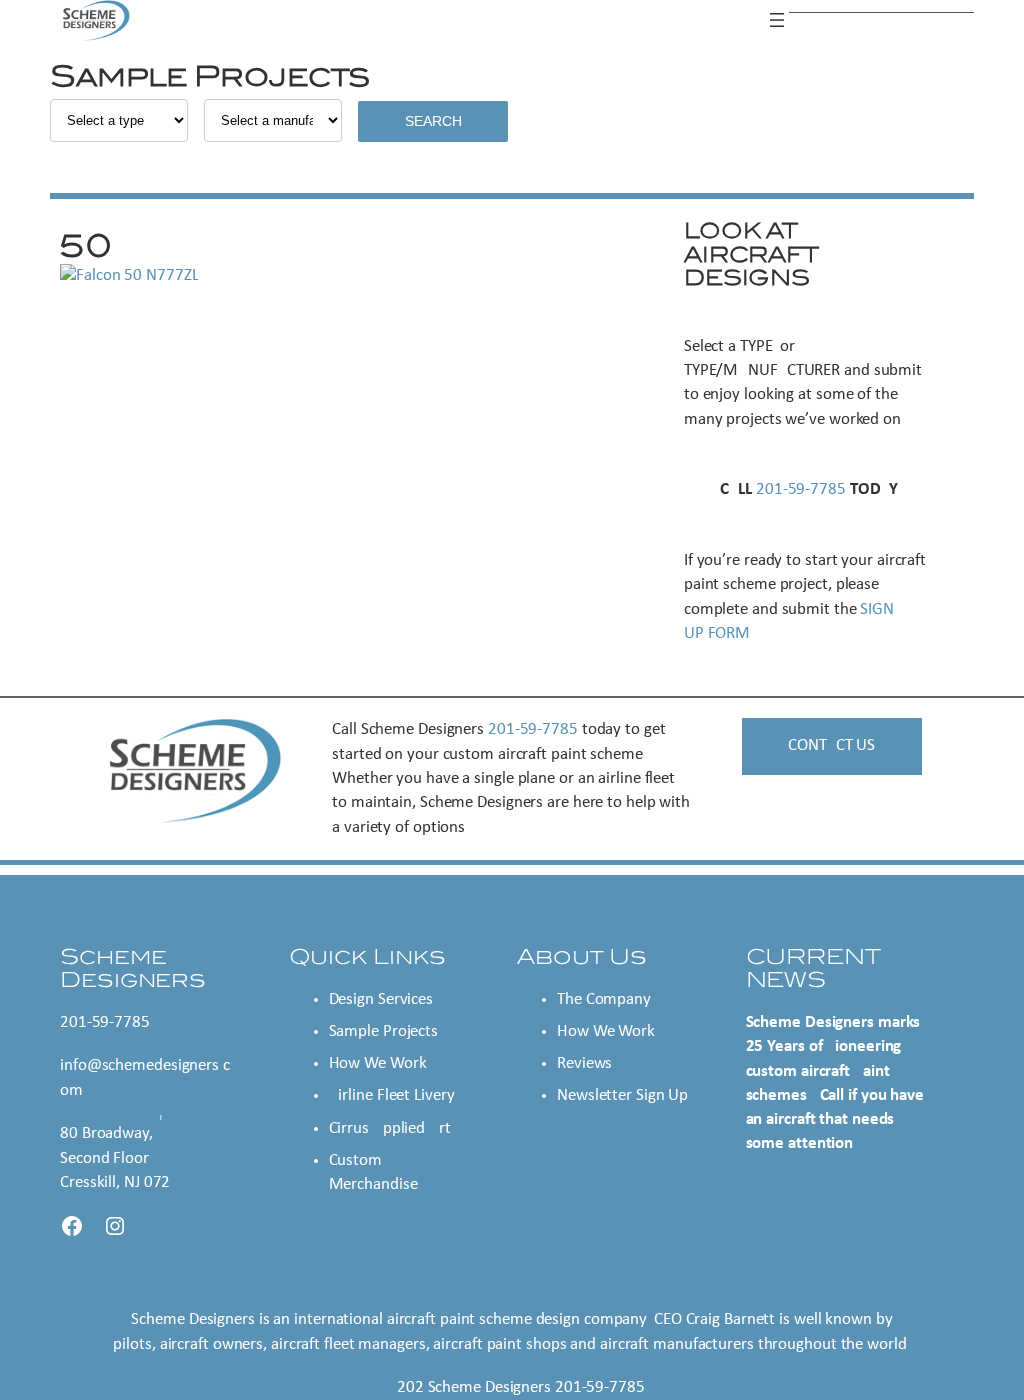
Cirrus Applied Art (390, 1128)
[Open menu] (777, 20)
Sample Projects (384, 1031)
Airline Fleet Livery (392, 1095)
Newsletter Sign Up (622, 1095)
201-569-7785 (801, 489)
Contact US (831, 745)
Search (433, 121)
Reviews (584, 1063)
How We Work (378, 1063)
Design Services (381, 999)
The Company (604, 999)
